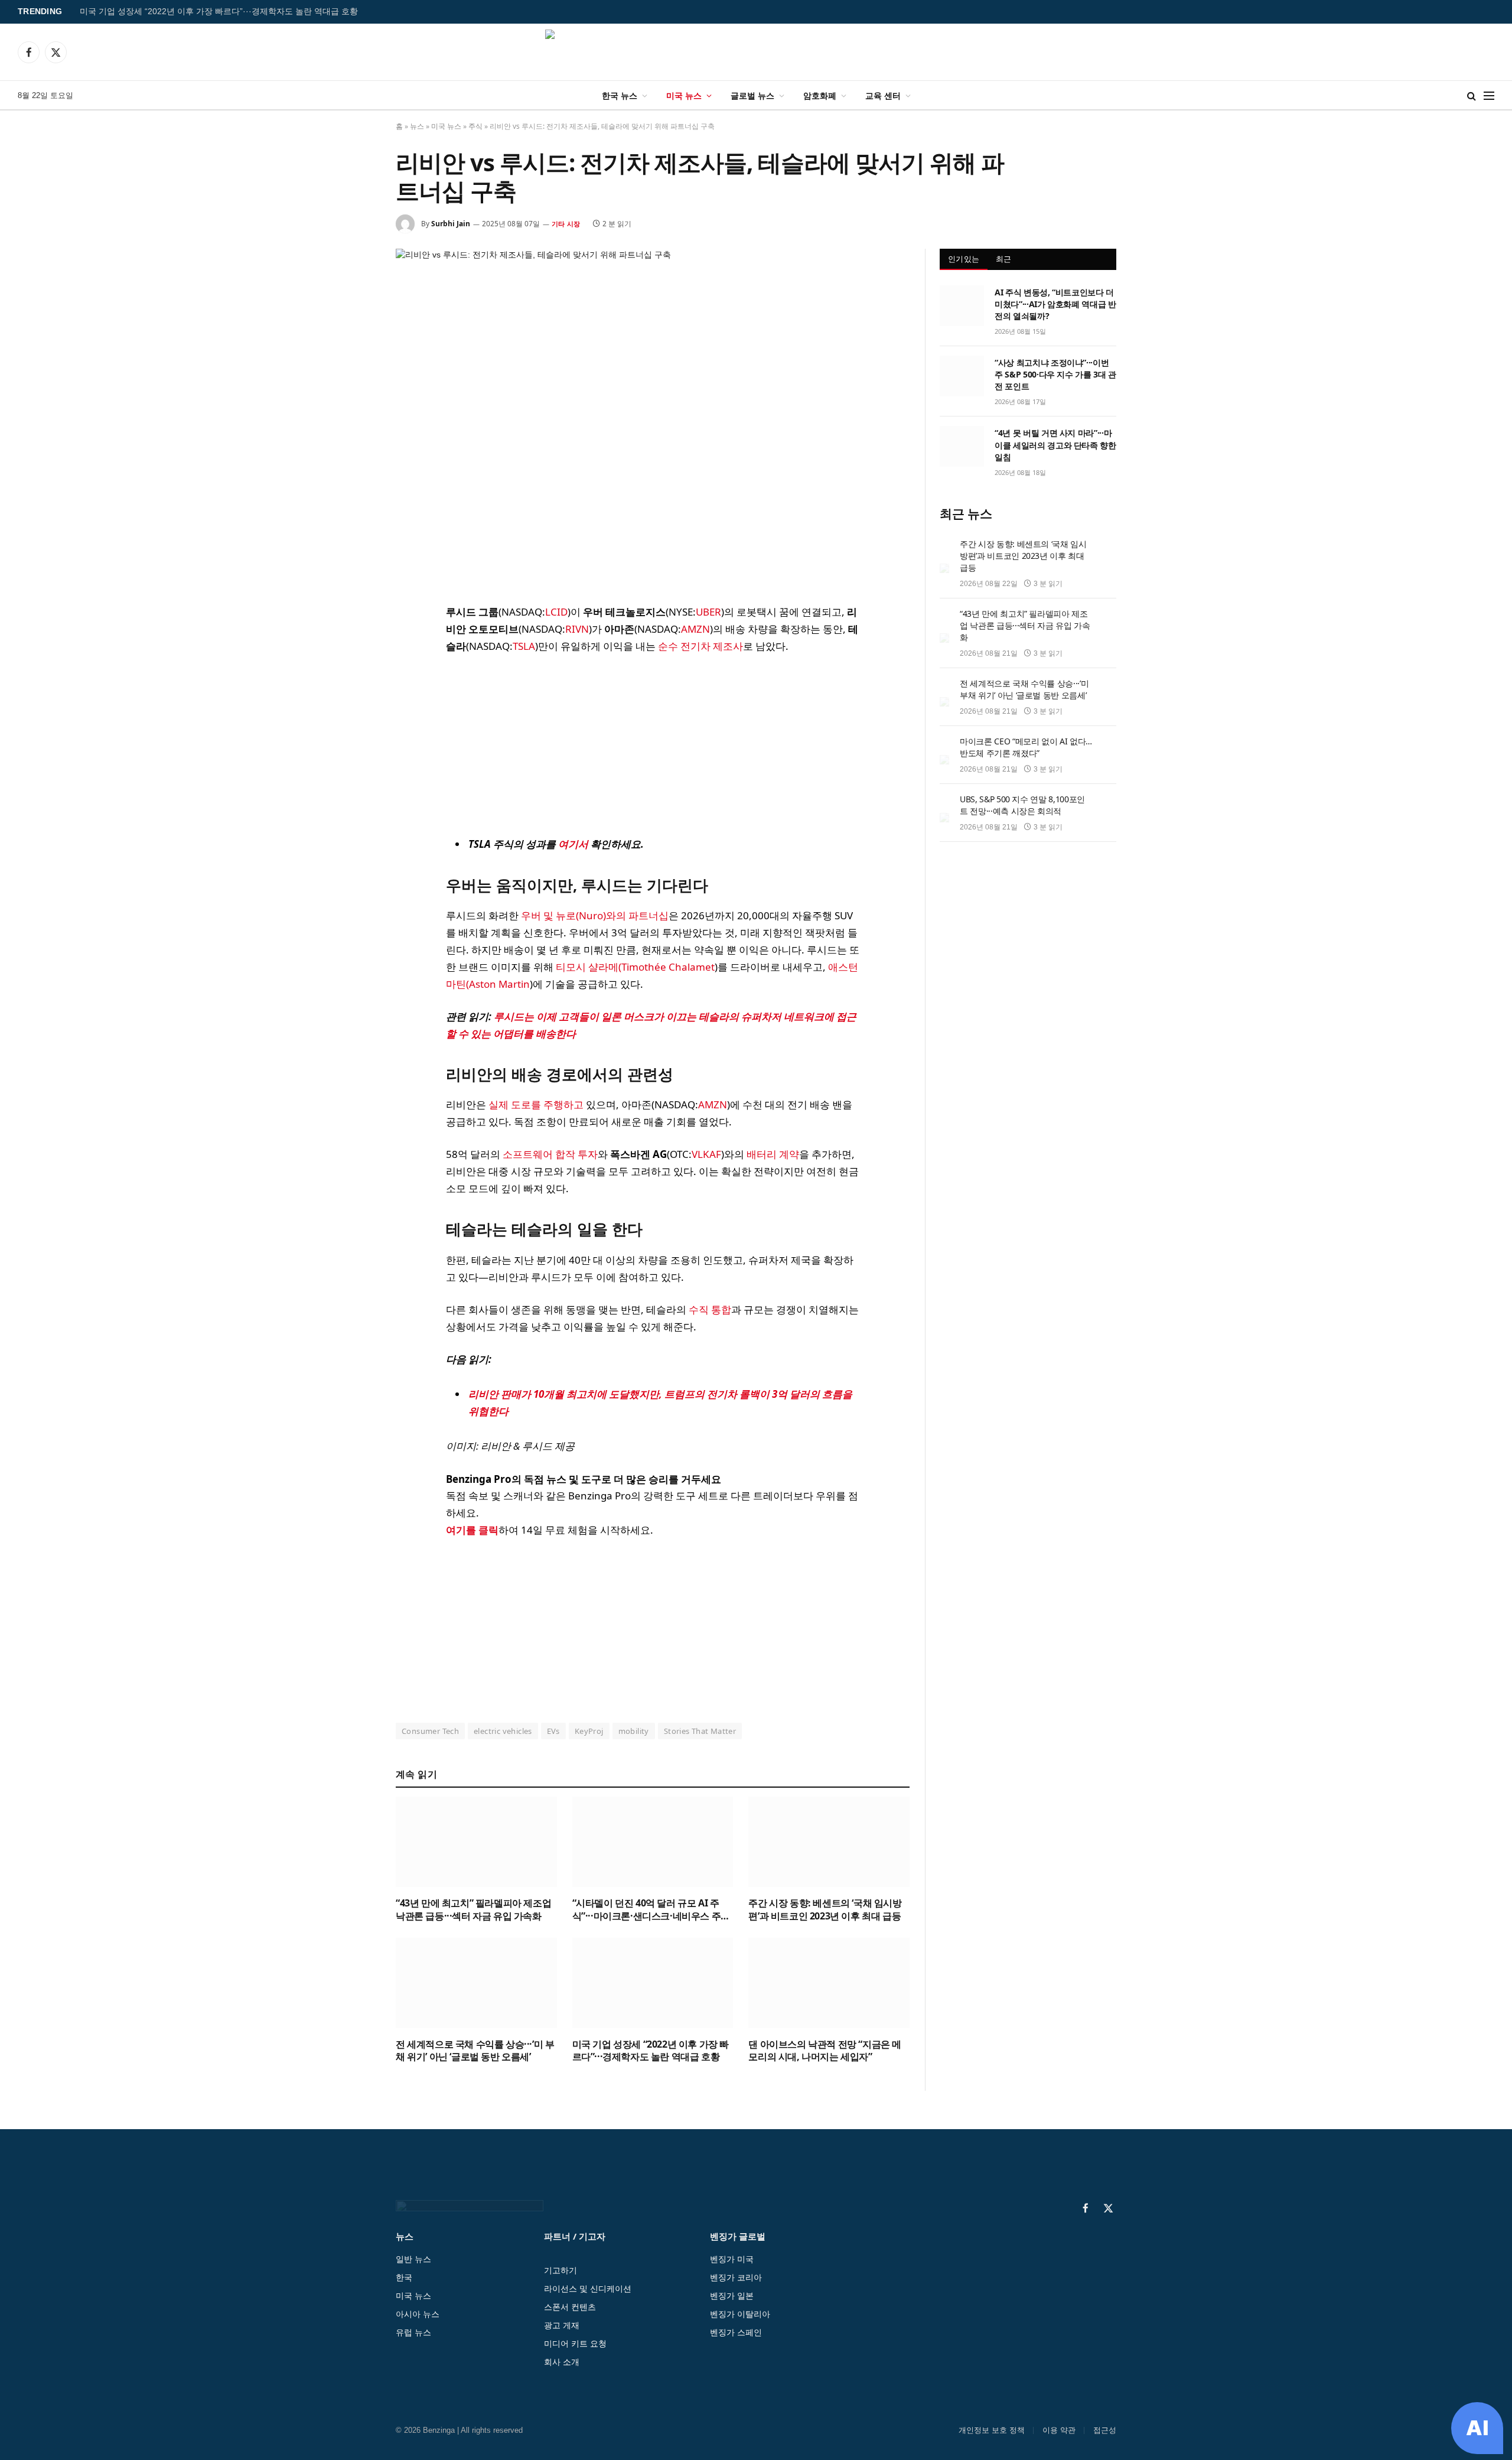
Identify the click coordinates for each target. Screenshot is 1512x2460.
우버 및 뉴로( (550, 915)
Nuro (591, 915)
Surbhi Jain (451, 224)
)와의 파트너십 (636, 915)
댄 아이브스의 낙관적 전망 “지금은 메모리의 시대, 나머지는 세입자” (825, 2051)
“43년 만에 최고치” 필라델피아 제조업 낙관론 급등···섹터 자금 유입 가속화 (473, 1910)
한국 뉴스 (620, 95)
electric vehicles (503, 1731)
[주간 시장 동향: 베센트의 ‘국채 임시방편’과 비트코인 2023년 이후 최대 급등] (829, 1842)
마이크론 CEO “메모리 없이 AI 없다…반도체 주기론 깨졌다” (1026, 747)
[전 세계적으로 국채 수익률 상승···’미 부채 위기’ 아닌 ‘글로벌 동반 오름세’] (476, 1983)
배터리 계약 (773, 1154)
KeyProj (589, 1731)
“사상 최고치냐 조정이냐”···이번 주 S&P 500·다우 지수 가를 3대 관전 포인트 (1055, 374)
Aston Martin (499, 984)
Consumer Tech (430, 1731)
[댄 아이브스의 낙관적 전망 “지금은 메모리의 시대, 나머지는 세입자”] (829, 1983)
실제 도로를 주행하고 (536, 1104)
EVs (553, 1731)
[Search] (1472, 95)
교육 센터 (883, 95)
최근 (1004, 259)
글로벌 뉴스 (752, 95)
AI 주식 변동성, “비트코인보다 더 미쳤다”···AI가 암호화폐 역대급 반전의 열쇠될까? (1055, 304)
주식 (475, 126)
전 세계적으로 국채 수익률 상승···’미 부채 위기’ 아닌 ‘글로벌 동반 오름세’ (475, 2051)
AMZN (695, 629)
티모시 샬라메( (589, 967)
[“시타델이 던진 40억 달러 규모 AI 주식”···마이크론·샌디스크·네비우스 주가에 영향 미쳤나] (653, 1842)
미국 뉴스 (684, 95)
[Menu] (1489, 95)
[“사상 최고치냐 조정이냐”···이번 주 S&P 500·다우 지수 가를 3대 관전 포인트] (962, 376)
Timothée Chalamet (668, 967)
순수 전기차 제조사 (700, 646)
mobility (634, 1731)
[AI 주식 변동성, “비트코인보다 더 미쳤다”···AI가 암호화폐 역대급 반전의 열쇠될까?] (962, 305)
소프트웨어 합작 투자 (550, 1154)
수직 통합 (710, 1309)
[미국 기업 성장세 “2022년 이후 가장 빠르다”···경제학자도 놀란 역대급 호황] (653, 1983)
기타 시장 (566, 224)
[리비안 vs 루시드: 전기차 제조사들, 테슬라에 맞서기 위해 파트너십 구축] (653, 417)
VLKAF (706, 1154)
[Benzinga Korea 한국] (756, 52)
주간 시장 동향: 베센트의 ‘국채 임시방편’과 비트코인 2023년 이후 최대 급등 (825, 1910)
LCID (556, 612)
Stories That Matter (700, 1731)
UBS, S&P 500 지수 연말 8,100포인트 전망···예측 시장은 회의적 (1022, 805)
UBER (708, 612)
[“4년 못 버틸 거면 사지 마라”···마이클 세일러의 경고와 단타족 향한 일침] (962, 446)
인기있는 (964, 259)
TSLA (524, 646)
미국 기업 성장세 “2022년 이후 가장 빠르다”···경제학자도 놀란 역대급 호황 (219, 12)
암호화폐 (820, 95)
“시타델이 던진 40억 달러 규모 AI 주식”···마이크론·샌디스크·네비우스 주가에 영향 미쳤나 (651, 1910)
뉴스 (417, 126)
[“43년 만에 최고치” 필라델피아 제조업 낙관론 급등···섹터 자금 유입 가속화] (476, 1842)
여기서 (573, 844)
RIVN (577, 629)
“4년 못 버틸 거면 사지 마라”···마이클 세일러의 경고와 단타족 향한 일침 (1055, 445)
